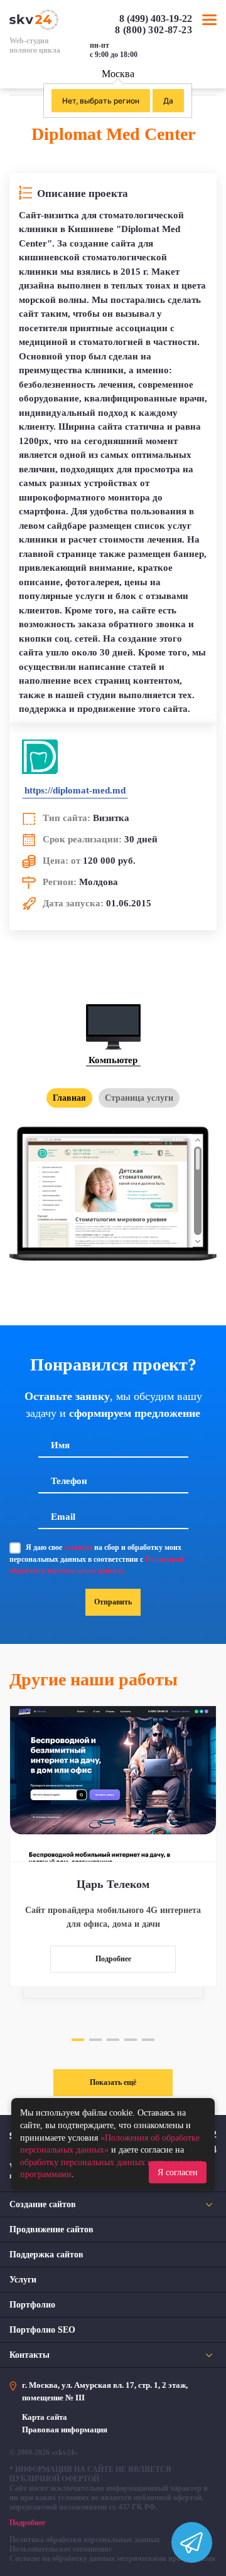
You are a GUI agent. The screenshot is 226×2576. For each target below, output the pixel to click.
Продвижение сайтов (51, 2229)
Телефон (69, 1481)
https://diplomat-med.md (75, 790)
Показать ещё (113, 2082)
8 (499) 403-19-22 (156, 19)
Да (168, 101)
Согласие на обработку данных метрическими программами (112, 2558)
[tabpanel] (113, 1846)
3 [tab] (113, 2040)
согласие (78, 1547)
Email (63, 1517)
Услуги (23, 2280)
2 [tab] (95, 2040)
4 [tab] (131, 2040)
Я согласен (178, 2172)
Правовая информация (65, 2430)
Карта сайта (45, 2417)
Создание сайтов (43, 2204)
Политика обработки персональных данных (85, 2540)
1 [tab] (78, 2040)
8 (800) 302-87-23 (153, 30)
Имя (60, 1445)
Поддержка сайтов (46, 2255)
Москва (118, 74)
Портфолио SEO (42, 2330)
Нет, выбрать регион (101, 101)
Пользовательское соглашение (61, 2549)
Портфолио (32, 2305)
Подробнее (113, 1959)
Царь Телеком (113, 1884)
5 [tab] (148, 2040)
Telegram (211, 55)
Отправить (113, 1602)
